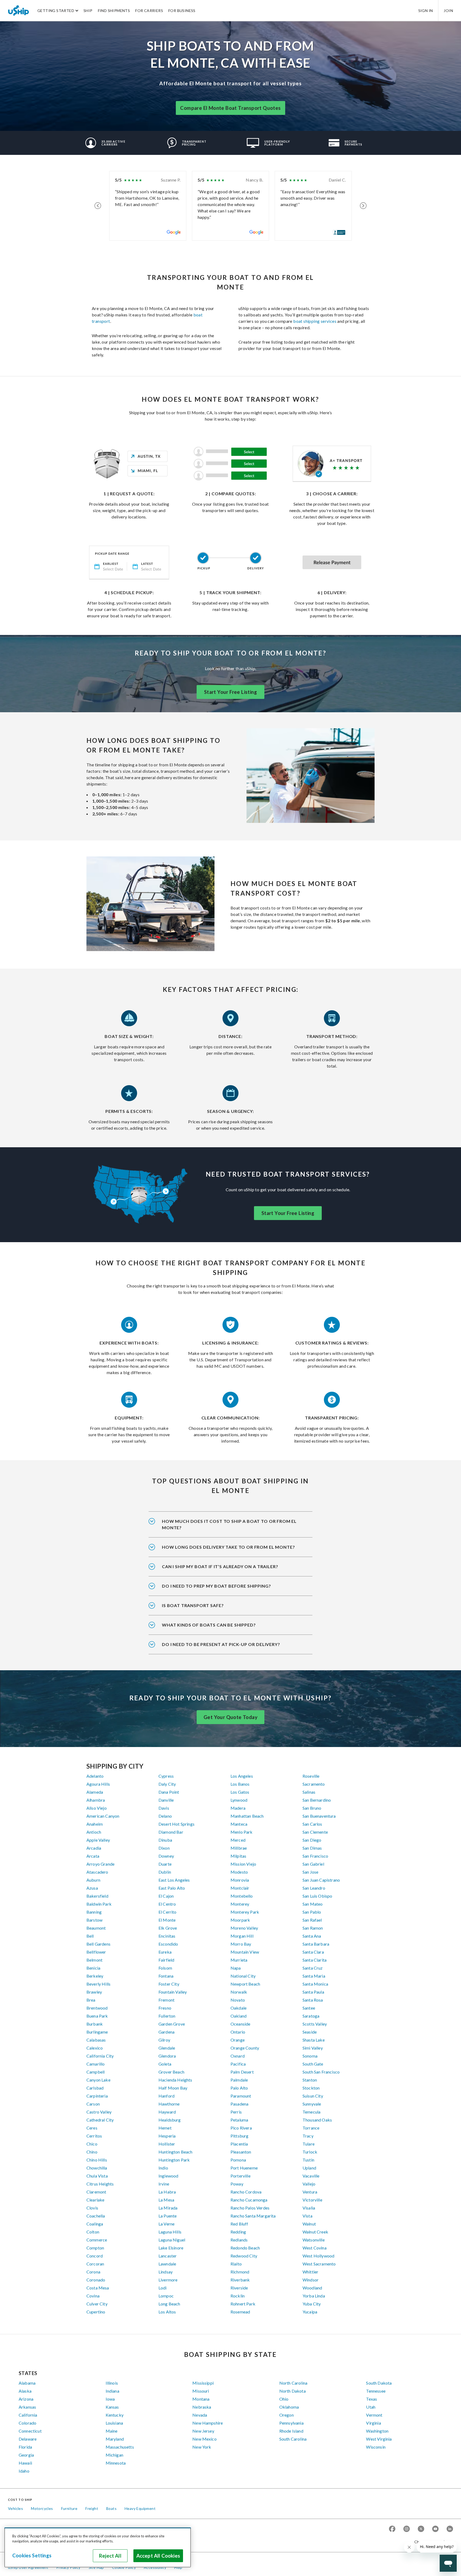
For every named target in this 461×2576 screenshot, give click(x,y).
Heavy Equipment (140, 2508)
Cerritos (94, 2136)
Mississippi (203, 2383)
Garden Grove (172, 2024)
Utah (371, 2407)
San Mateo (313, 1904)
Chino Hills (97, 2160)
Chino (92, 2152)
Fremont (166, 2000)
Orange (238, 2040)
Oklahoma (289, 2407)
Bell (90, 1936)
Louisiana (114, 2423)
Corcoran (95, 2264)
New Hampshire (208, 2423)
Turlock (310, 2152)
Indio (163, 2168)
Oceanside (240, 2024)
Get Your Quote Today (230, 1717)
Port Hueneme (244, 2168)
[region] (98, 2547)
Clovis (92, 2208)
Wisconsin (376, 2447)
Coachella (96, 2216)
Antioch (94, 1832)
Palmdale (239, 2080)
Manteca (239, 1824)
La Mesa (166, 2200)
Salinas (309, 1792)
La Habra (167, 2192)
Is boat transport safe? (193, 1605)
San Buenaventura (319, 1816)
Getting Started (56, 11)
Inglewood (168, 2176)
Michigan (114, 2455)
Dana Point (169, 1792)
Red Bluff (239, 2224)
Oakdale (239, 2008)
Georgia (26, 2455)
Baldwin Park (99, 1904)
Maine (112, 2431)
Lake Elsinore (171, 2248)
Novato (238, 2000)
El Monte (167, 1920)
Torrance (311, 2128)
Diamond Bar (171, 1832)
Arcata (93, 1856)
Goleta (165, 2064)
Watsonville (314, 2240)
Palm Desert (242, 2072)
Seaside (310, 2032)
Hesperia (167, 2136)
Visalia (309, 2208)
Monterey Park (245, 1912)
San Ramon (313, 1928)
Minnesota (116, 2463)
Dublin (165, 1872)
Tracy (308, 2136)
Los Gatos (240, 1792)
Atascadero (97, 1872)
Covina (93, 2296)
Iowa (110, 2399)
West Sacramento (319, 2264)
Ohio (284, 2399)
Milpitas (238, 1856)
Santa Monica (315, 1984)
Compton (95, 2248)
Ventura (310, 2192)
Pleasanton (241, 2152)
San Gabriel (313, 1864)
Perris (236, 2112)
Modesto (239, 1872)
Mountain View (245, 1952)
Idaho (24, 2471)
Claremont (96, 2192)
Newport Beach (245, 1984)
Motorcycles (42, 2508)
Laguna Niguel (172, 2240)
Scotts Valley (315, 2024)
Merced (238, 1840)
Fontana (166, 1976)
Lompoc (166, 2296)
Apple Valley (98, 1840)
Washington (377, 2431)
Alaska (25, 2391)
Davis (164, 1808)
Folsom (165, 1968)
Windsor (311, 2280)
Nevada (200, 2415)
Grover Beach (171, 2072)
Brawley (94, 1992)
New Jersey (203, 2431)
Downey (166, 1856)
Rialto (236, 2264)
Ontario (238, 2032)
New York (202, 2447)
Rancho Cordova (246, 2192)
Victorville (312, 2200)
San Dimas (312, 1848)
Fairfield (166, 1960)
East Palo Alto (172, 1888)
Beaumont (96, 1928)
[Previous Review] (98, 206)
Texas (371, 2399)
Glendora (167, 2056)
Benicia (93, 1968)
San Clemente (315, 1832)
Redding (238, 2232)
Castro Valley (99, 2112)
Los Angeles (242, 1776)
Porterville (241, 2176)
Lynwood (239, 1800)
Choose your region (432, 2542)
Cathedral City (100, 2120)
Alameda (95, 1792)
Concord (95, 2256)
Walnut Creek (315, 2232)
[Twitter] (421, 2529)
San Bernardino (317, 1800)
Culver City (97, 2304)
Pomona (238, 2160)
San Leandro (314, 1888)
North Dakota (293, 2391)
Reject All (110, 2556)
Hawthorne (169, 2104)
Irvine (164, 2184)
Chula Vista (97, 2176)
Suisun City (313, 2096)
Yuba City (312, 2304)
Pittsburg (239, 2136)
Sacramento (314, 1784)
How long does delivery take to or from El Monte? (228, 1547)
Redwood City (244, 2256)
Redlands (239, 2240)
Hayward (167, 2112)
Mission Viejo (243, 1864)
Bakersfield (97, 1896)
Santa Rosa (313, 2000)
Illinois (112, 2383)
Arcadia (94, 1848)
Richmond (240, 2272)
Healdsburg (170, 2120)
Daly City (167, 1784)
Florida (25, 2447)
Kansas (112, 2407)
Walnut (309, 2224)
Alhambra (96, 1800)
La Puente (168, 2216)
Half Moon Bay (173, 2088)
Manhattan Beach (247, 1816)
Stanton (310, 2080)
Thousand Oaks (317, 2120)
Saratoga (311, 2016)
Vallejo (309, 2184)
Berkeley (95, 1976)
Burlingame (97, 2032)
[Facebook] (392, 2529)
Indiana (112, 2391)
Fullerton (167, 2016)
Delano (165, 1816)
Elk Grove (168, 1928)
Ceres (92, 2128)
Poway (237, 2184)
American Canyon (103, 1816)
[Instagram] (407, 2529)
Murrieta (239, 1960)
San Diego (312, 1840)
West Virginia (379, 2439)
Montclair (240, 1888)
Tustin (308, 2160)
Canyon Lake (98, 2080)
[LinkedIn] (450, 2529)
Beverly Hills (98, 1984)
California (28, 2415)
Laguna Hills (170, 2232)
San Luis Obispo (317, 1896)
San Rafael (312, 1920)
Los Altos (167, 2312)
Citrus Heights (100, 2184)
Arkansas (27, 2407)
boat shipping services (315, 321)
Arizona (26, 2399)
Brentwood (97, 2008)
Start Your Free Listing (230, 692)
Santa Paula (313, 1992)
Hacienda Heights (175, 2080)
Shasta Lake (314, 2040)
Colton (93, 2232)
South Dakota (379, 2383)
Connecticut (30, 2431)
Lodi (163, 2288)
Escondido (168, 1944)
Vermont (374, 2415)
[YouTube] (435, 2529)
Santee (309, 2008)
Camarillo (96, 2064)
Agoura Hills (98, 1784)
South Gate (313, 2064)
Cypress (166, 1776)
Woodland (312, 2288)
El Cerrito (168, 1912)
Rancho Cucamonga (249, 2200)
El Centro (167, 1904)
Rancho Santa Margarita (253, 2216)
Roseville (311, 1776)
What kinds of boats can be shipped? (209, 1625)
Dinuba (165, 1840)
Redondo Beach (245, 2248)
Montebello (242, 1896)
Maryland (115, 2439)
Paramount (241, 2096)
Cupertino (96, 2312)
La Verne (166, 2224)
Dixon (164, 1848)
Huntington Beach (176, 2152)
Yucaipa (310, 2312)
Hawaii (25, 2463)
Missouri (201, 2391)
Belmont (94, 1960)
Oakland (239, 2016)
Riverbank (240, 2280)
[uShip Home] (19, 10)
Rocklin (238, 2296)
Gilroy (164, 2040)
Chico (92, 2144)
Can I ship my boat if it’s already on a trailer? (220, 1566)
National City (243, 1976)
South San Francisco (321, 2072)
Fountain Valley (173, 1992)
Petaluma (239, 2120)
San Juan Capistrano (321, 1880)
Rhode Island (291, 2431)
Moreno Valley (244, 1928)
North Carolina (293, 2383)
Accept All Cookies (158, 2556)
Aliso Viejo (97, 1808)
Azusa (92, 1888)
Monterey (240, 1904)
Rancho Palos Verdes (250, 2208)
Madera (238, 1808)
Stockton (311, 2088)
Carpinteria (97, 2096)
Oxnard (238, 2056)
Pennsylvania (291, 2423)
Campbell (96, 2072)
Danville (166, 1800)
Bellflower (96, 1952)
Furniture (69, 2508)
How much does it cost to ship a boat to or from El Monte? (229, 1524)
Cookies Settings (32, 2555)
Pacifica (238, 2064)
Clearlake (95, 2200)
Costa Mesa (98, 2288)
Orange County (245, 2048)
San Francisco (315, 1856)
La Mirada (168, 2208)
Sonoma (310, 2056)
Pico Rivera (241, 2128)
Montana (201, 2399)
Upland (309, 2168)
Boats (111, 2508)
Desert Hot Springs (176, 1824)
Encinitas (167, 1936)
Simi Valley (313, 2048)
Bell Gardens (98, 1944)
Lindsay (166, 2272)
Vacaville (311, 2176)
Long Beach (169, 2304)
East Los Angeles (174, 1880)
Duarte (165, 1864)
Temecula (311, 2112)
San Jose (310, 1872)
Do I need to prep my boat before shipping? (216, 1586)
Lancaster (168, 2256)
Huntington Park (174, 2160)
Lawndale (167, 2264)
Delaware (28, 2439)
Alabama (27, 2383)
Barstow (94, 1920)
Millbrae (239, 1848)
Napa (236, 1968)
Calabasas (96, 2040)
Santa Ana (312, 1936)
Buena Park (97, 2016)
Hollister (167, 2144)
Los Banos (240, 1784)
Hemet (165, 2128)
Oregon (287, 2415)
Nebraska (202, 2407)
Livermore (168, 2280)
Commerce (97, 2240)
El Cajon (166, 1896)
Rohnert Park (243, 2304)
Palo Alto (239, 2088)
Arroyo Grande (100, 1864)
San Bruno (312, 1808)
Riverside (239, 2288)
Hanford (166, 2096)
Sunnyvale (312, 2104)
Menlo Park (242, 1832)
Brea (91, 2000)
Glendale (167, 2048)
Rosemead (240, 2312)
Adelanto (95, 1776)
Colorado (27, 2423)
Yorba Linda (314, 2296)
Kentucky (115, 2415)
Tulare (309, 2144)
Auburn (93, 1880)
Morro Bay (241, 1944)
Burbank (95, 2024)
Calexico (95, 2048)
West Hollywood (318, 2256)
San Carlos (312, 1824)
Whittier (310, 2272)
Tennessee (376, 2391)
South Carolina (293, 2439)
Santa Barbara (316, 1944)
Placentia (239, 2144)
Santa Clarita (315, 1960)
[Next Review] (363, 206)
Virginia (373, 2423)
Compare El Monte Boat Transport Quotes (230, 108)
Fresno (165, 2008)
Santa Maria (314, 1976)
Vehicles (15, 2508)
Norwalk (239, 1992)
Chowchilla (97, 2168)
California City (100, 2056)
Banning (94, 1912)
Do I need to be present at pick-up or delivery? (221, 1644)
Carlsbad (95, 2088)
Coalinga (95, 2224)
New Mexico (204, 2439)
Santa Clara (313, 1952)
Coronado (96, 2280)
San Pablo (312, 1912)
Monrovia (240, 1880)
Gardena (166, 2032)
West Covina (315, 2248)
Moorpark (240, 1920)
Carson (93, 2104)
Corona (93, 2272)
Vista (307, 2216)
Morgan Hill (242, 1936)
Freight (92, 2508)
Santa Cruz (313, 1968)
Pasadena (239, 2104)
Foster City (169, 1984)
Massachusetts (120, 2447)
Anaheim (95, 1824)
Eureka (165, 1952)
